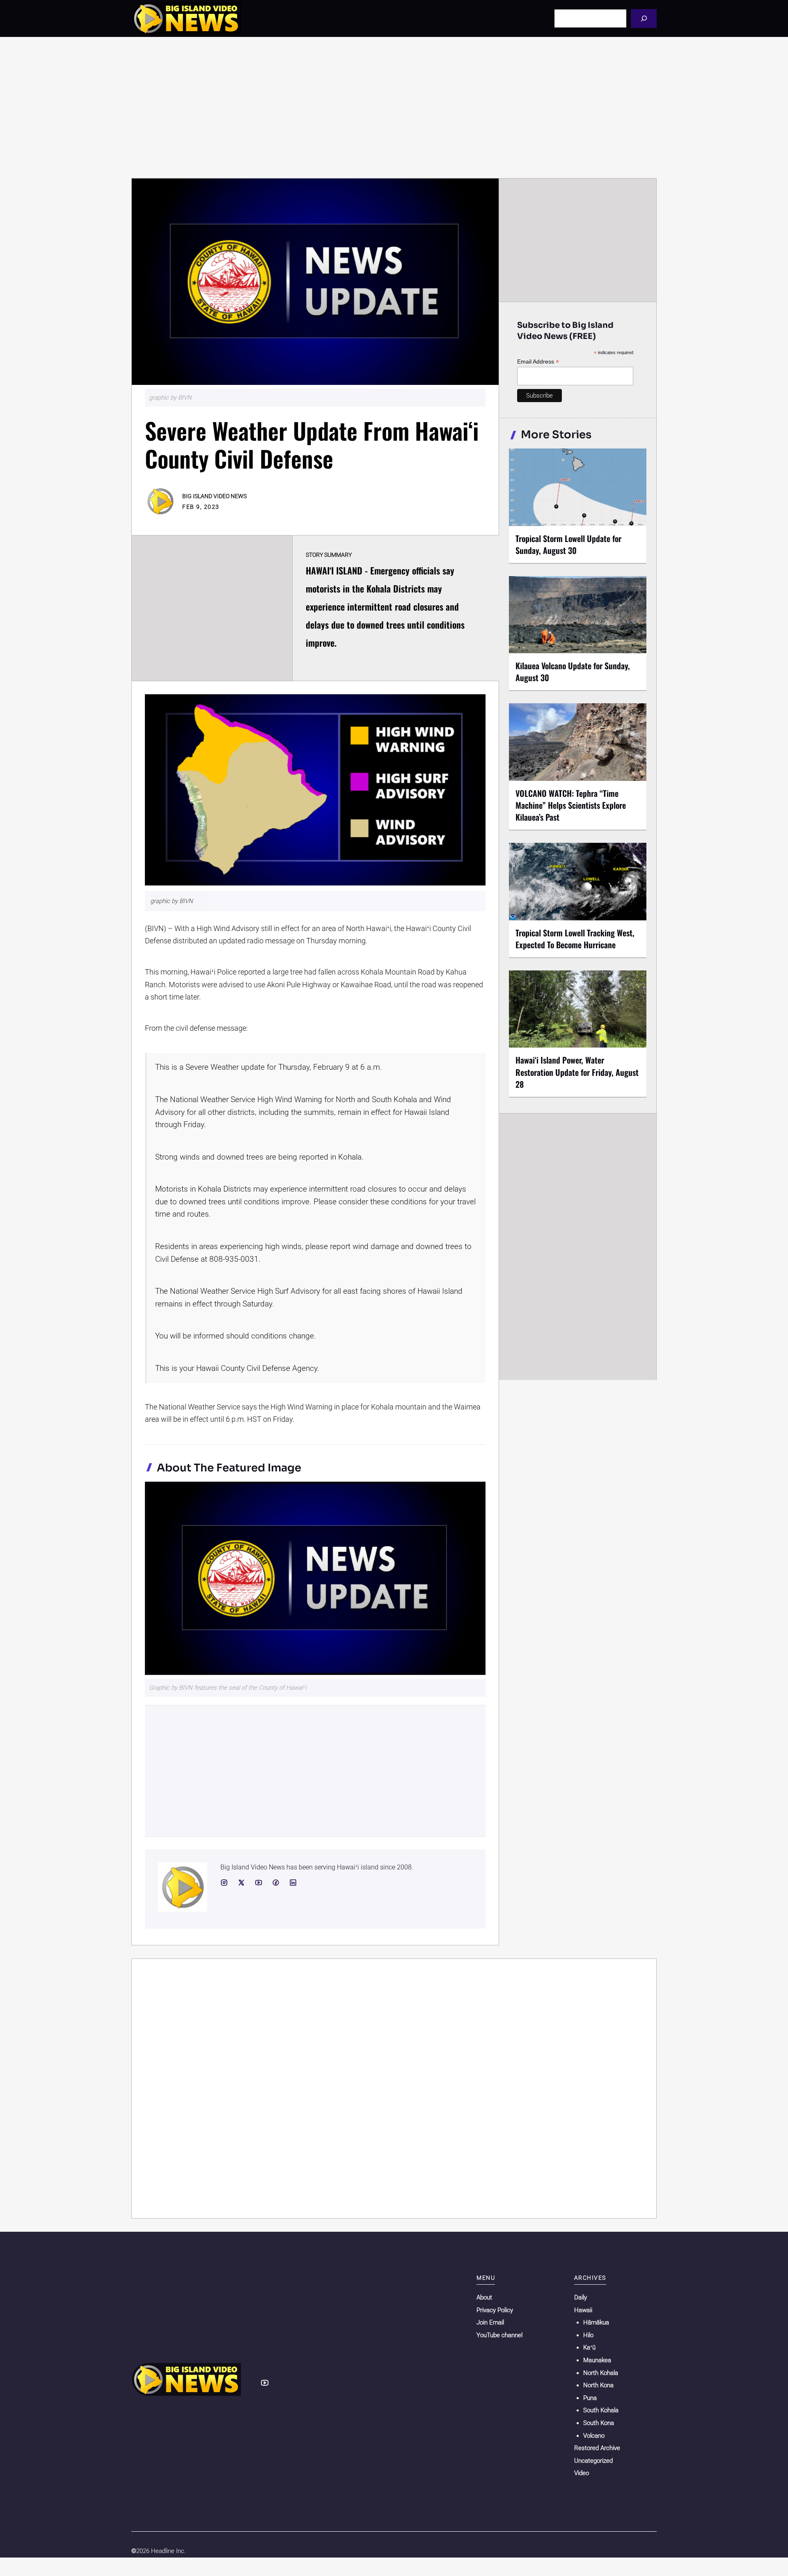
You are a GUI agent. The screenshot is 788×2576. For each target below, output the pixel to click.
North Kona (598, 2385)
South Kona (599, 2423)
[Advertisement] (394, 108)
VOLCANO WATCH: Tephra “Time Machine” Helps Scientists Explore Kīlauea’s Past (571, 805)
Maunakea (597, 2360)
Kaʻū (589, 2347)
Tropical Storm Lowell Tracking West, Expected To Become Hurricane (575, 939)
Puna (590, 2398)
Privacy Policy (495, 2310)
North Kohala (601, 2373)
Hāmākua (596, 2322)
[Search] (644, 18)
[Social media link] (224, 1883)
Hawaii (583, 2310)
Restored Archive (597, 2448)
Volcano (594, 2436)
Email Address (538, 362)
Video (582, 2473)
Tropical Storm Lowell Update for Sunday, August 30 (568, 544)
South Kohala (601, 2410)
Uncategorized (593, 2461)
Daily (581, 2297)
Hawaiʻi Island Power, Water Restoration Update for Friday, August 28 (577, 1072)
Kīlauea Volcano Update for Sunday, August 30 (573, 671)
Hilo (588, 2335)
